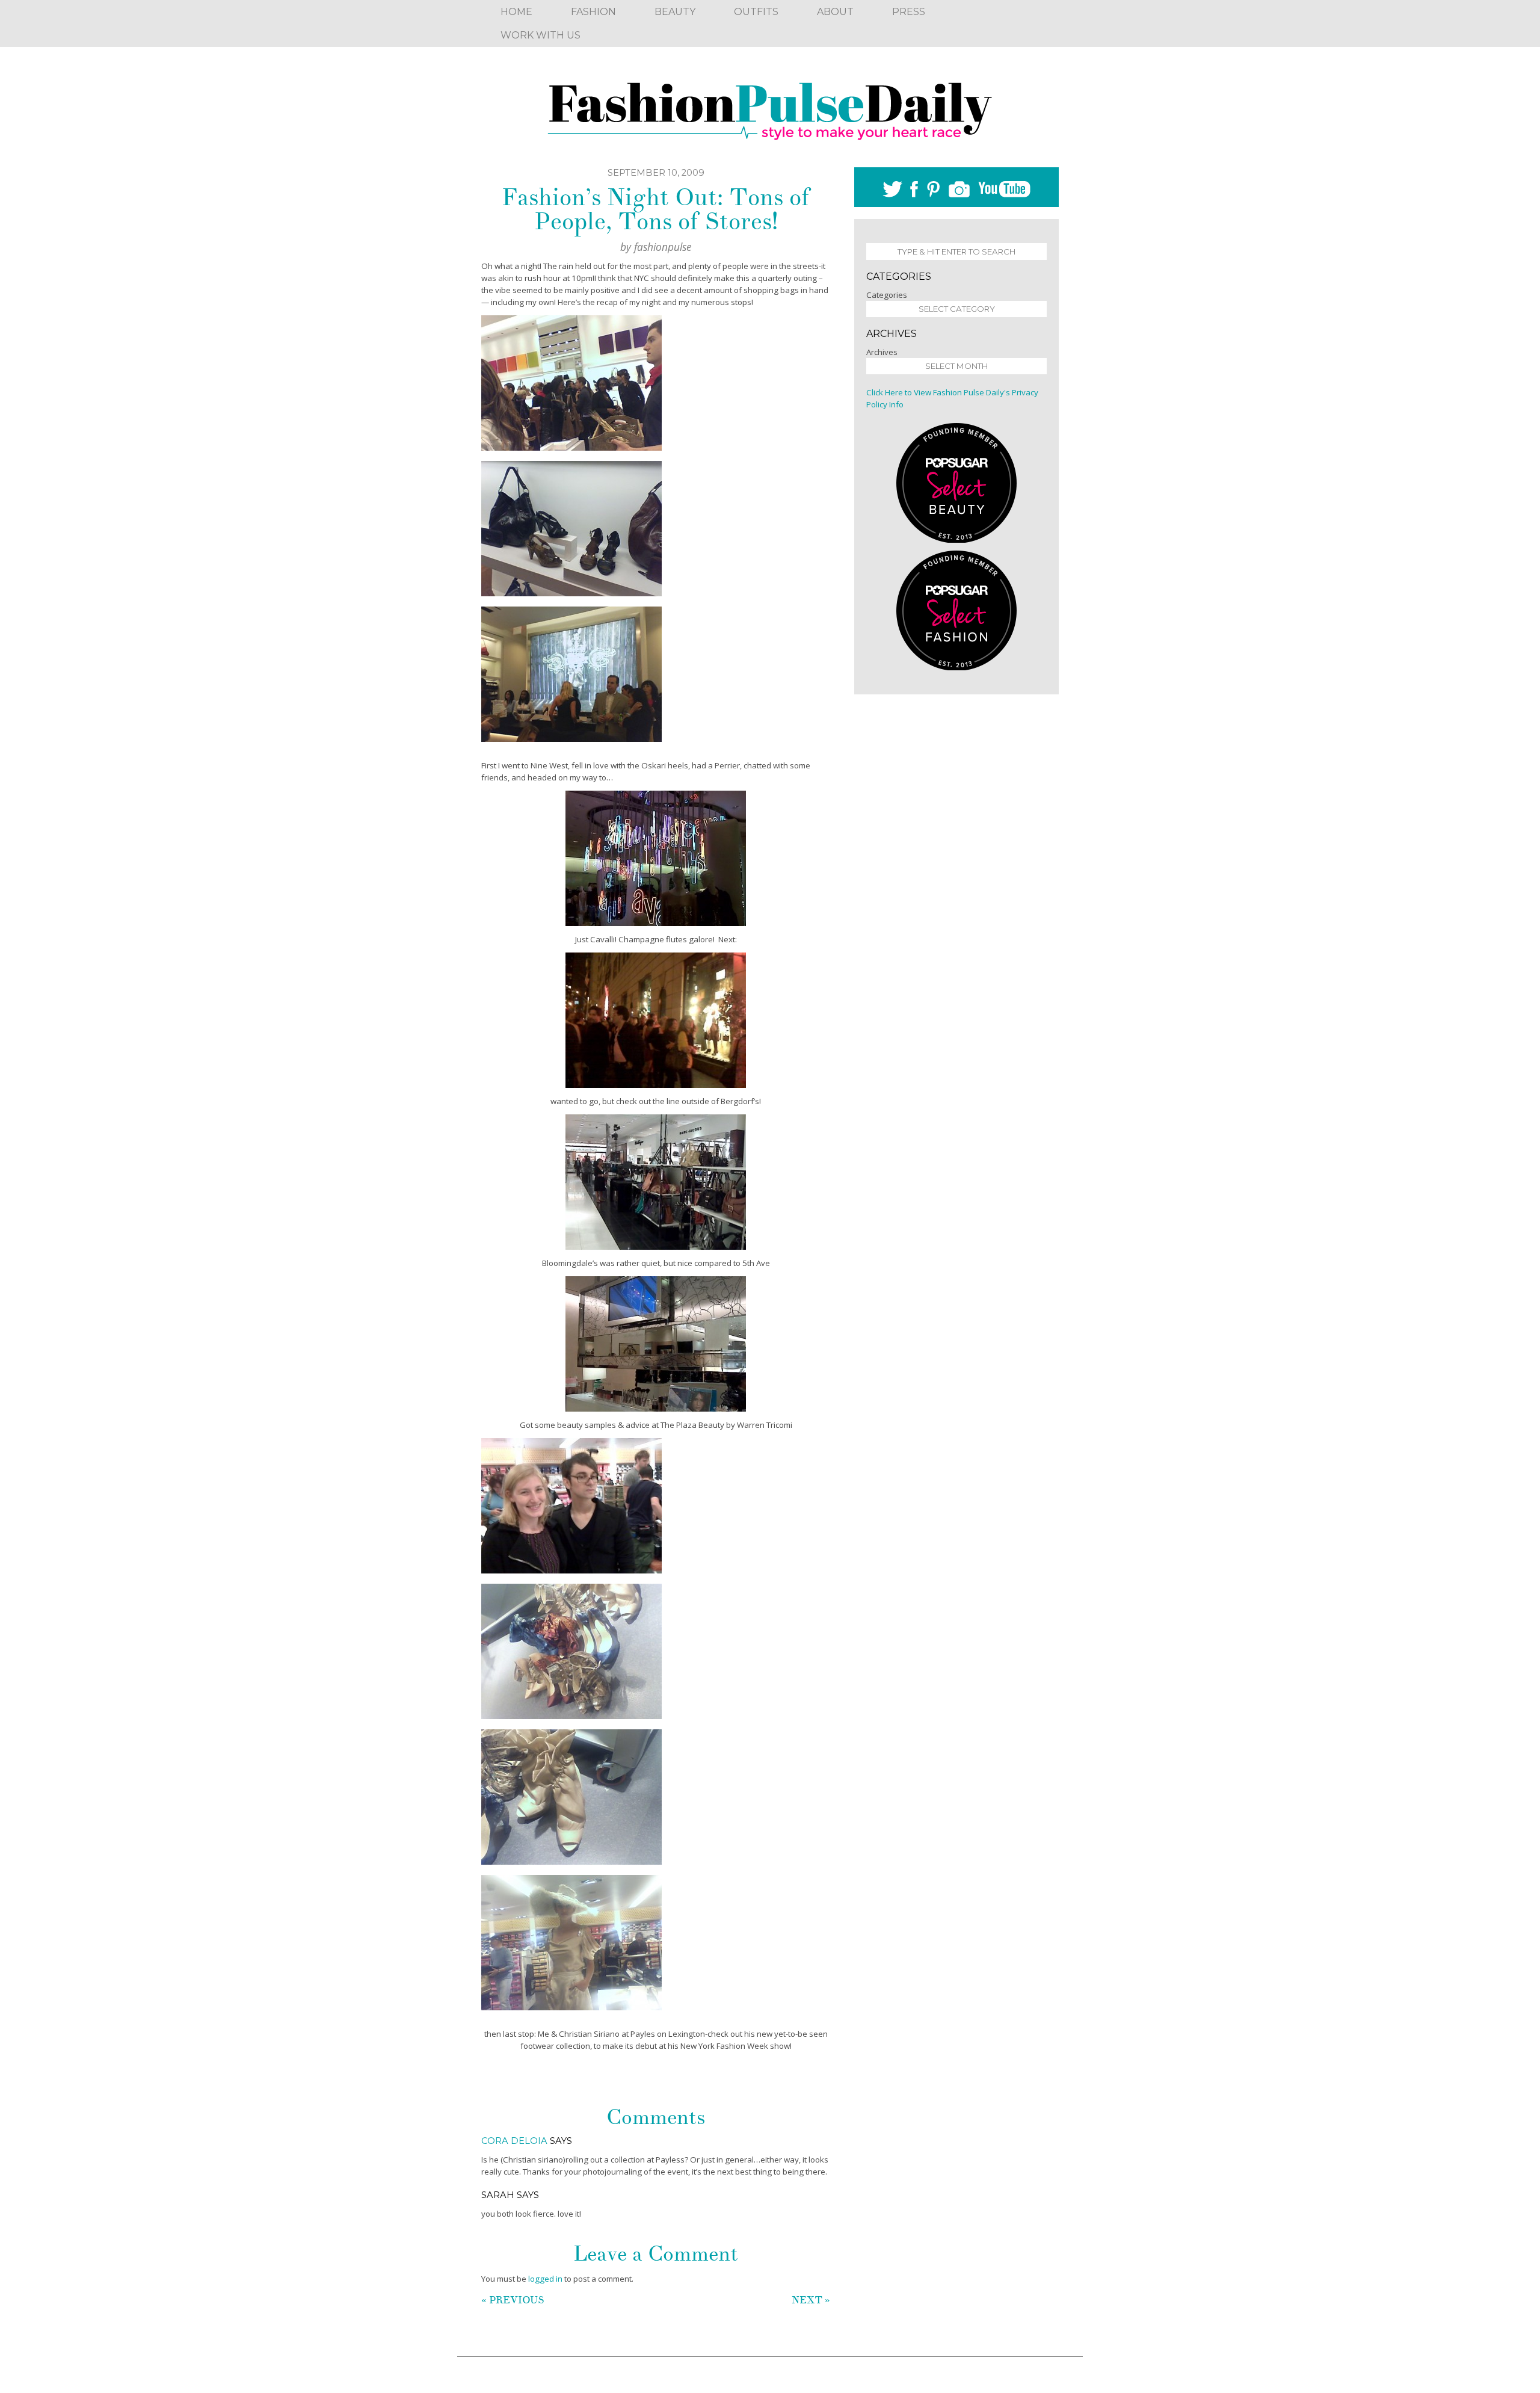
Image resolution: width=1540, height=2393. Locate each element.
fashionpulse (663, 247)
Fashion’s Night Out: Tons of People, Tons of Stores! (656, 209)
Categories (887, 295)
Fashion (593, 12)
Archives (882, 352)
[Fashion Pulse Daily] (770, 107)
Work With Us (541, 35)
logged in (545, 2279)
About (835, 12)
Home (516, 12)
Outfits (756, 12)
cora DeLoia (514, 2141)
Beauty (675, 12)
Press (909, 12)
